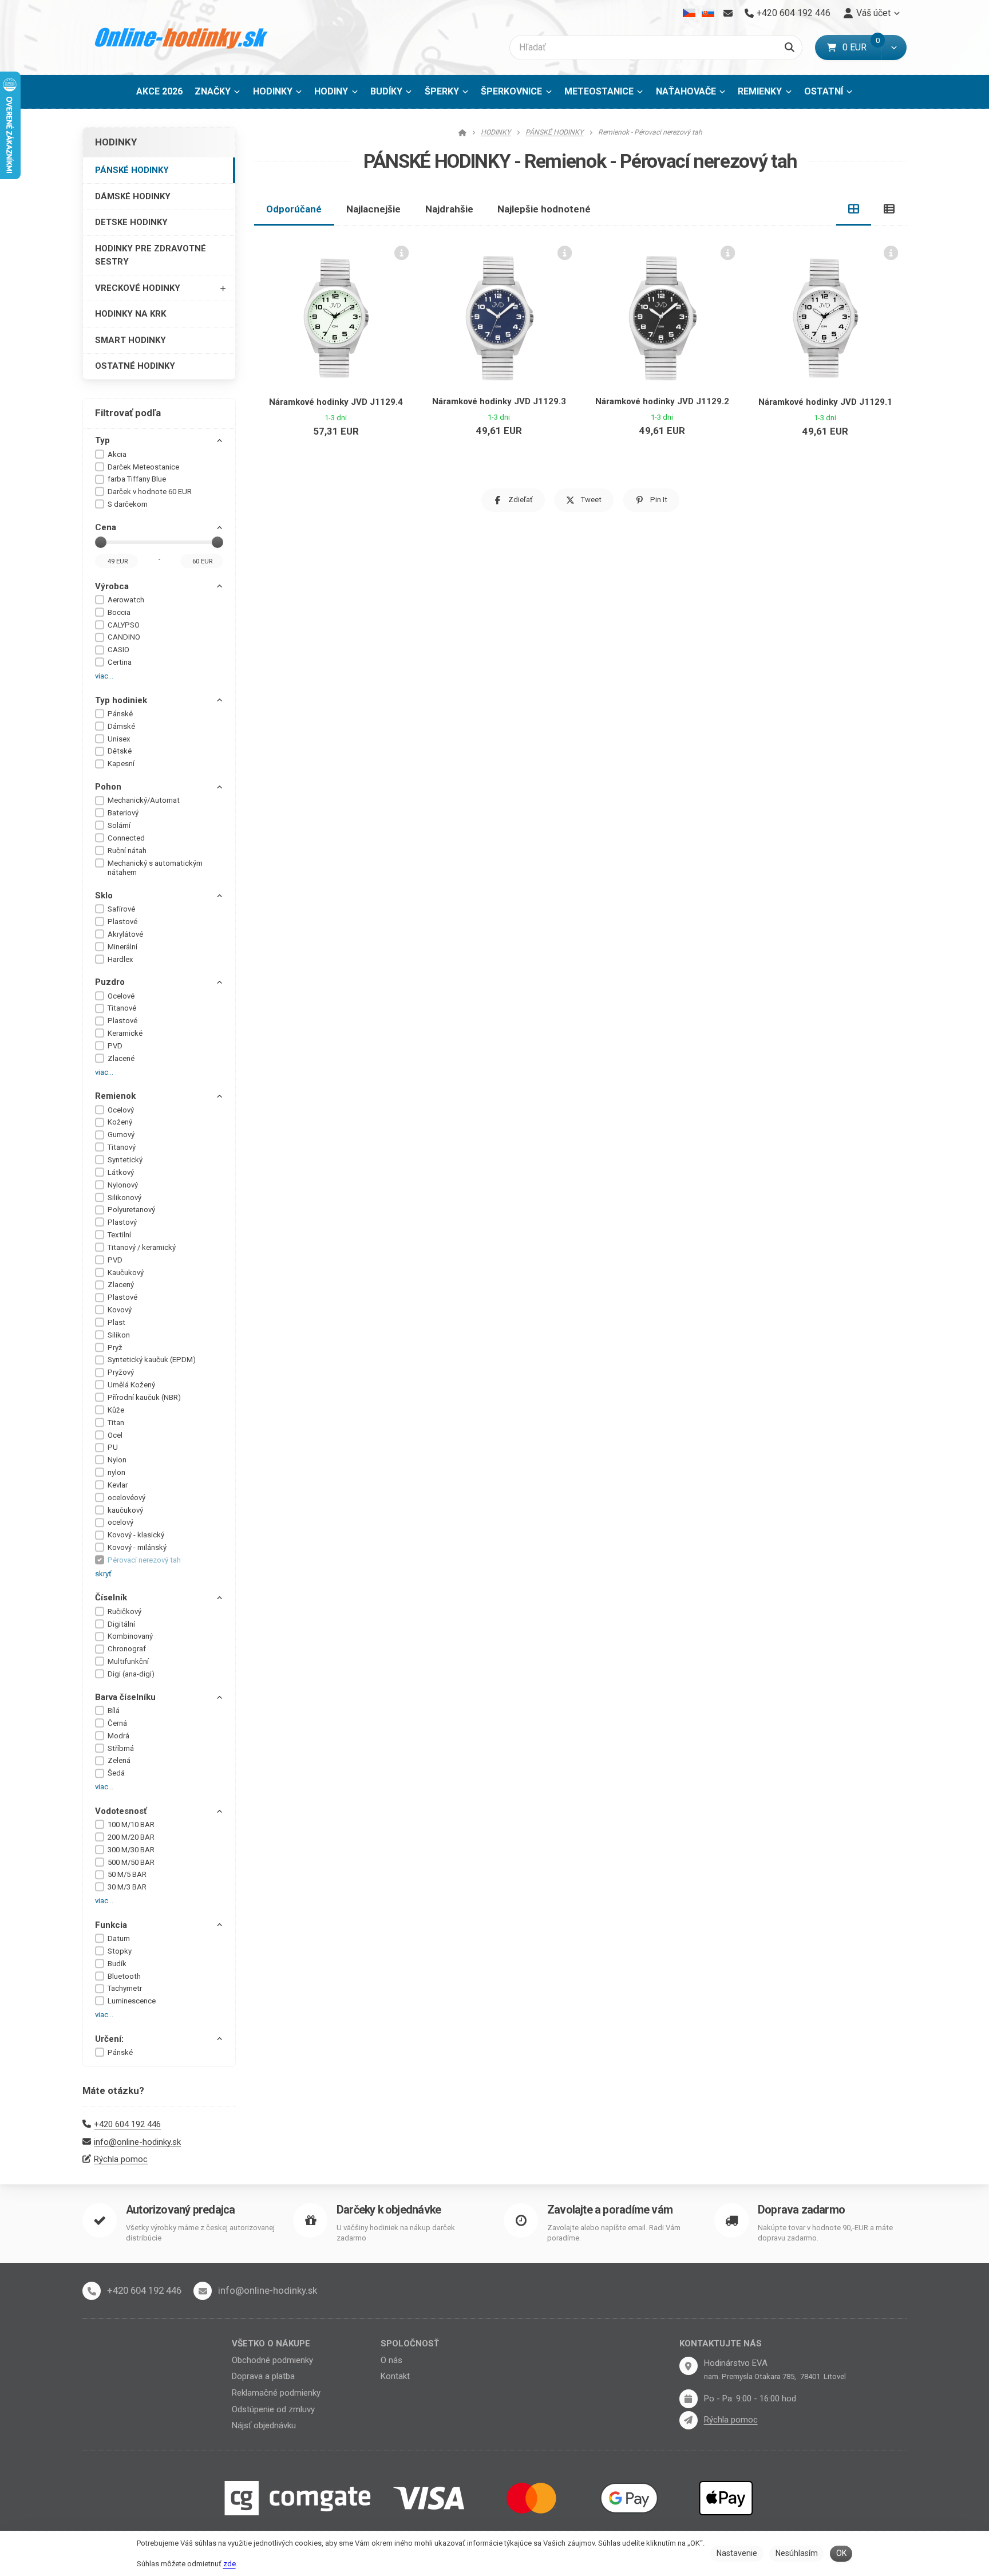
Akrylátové (125, 934)
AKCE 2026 (159, 91)
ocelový (120, 1522)
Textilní (119, 1235)
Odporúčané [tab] (294, 209)
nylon (116, 1472)
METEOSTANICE (599, 91)
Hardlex (120, 959)
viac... (104, 676)
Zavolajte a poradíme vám (610, 2210)
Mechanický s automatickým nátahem (155, 868)
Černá (117, 1723)
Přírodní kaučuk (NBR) (144, 1397)
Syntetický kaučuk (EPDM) (152, 1360)
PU (113, 1447)
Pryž (115, 1348)
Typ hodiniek (121, 700)
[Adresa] (689, 2366)
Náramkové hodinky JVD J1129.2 (662, 401)
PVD (115, 1046)
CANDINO (124, 637)
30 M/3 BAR (127, 1887)
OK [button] (841, 2553)
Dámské (121, 726)
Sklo (104, 896)
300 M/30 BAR (131, 1850)
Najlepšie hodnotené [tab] (544, 209)
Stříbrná (121, 1748)
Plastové (122, 922)
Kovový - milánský (137, 1547)
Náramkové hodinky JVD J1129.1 (825, 402)
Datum (119, 1938)
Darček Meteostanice (143, 467)
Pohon (108, 787)
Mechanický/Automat (144, 800)
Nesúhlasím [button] (797, 2553)
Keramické (125, 1033)
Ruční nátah (127, 851)
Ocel (115, 1435)
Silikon (119, 1335)
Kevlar (118, 1485)
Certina (120, 662)
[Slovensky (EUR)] (708, 13)
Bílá (114, 1711)
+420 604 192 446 (127, 2124)
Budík (117, 1964)
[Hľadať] (790, 48)
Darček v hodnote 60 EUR (150, 492)
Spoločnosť (410, 2344)
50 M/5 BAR (127, 1874)
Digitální (121, 1624)
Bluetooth (124, 1976)
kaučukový (125, 1510)
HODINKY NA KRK (130, 314)
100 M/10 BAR (131, 1824)
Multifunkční (128, 1661)
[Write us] (689, 2420)
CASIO (118, 650)
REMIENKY (760, 91)
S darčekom (128, 504)
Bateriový (123, 813)
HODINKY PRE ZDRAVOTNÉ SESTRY (151, 255)
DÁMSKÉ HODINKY (133, 196)
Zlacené (121, 1058)
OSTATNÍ (824, 91)
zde (230, 2564)
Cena (106, 527)
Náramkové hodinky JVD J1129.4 (336, 402)
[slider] (101, 542)
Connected (126, 838)
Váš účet (873, 13)
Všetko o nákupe (271, 2344)
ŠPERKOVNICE (511, 91)
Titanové (122, 1008)
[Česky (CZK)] (689, 13)
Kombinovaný (130, 1636)
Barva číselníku (125, 1697)
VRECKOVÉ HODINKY (138, 288)
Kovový (120, 1310)
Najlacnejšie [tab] (373, 209)
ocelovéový (126, 1498)
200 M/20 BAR (131, 1837)
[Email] (728, 13)
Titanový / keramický (142, 1247)
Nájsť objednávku (264, 2425)
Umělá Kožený (131, 1385)
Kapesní (121, 764)
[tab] (854, 209)
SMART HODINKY (130, 340)
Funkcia (111, 1925)
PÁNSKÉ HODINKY (132, 170)
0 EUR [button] (862, 47)
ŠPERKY (442, 91)
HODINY (331, 91)
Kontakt (395, 2376)
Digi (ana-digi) (131, 1674)
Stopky (120, 1951)
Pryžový (121, 1372)
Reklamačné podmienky (276, 2393)
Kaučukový (126, 1273)
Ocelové (121, 996)
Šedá (116, 1773)
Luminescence (132, 2001)
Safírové (121, 909)
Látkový (121, 1172)
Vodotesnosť (121, 1811)
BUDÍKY (386, 91)
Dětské (120, 751)
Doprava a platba (263, 2376)
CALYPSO (124, 625)
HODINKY (273, 91)
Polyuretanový (131, 1210)
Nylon (117, 1460)
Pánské (120, 714)
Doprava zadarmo (801, 2210)
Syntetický (125, 1160)
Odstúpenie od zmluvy (273, 2409)
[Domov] (182, 38)
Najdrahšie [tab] (449, 209)
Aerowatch (126, 600)
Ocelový (121, 1110)
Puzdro (110, 982)
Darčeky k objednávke (389, 2210)
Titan (116, 1423)
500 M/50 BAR (131, 1862)
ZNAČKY (213, 91)
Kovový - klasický (136, 1535)
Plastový (122, 1222)
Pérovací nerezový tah (144, 1560)
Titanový (122, 1147)
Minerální (122, 947)
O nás (391, 2360)
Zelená (119, 1760)
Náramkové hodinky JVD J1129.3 (499, 401)
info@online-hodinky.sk (137, 2142)
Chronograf (127, 1649)
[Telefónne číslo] (92, 2291)
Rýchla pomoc (121, 2159)
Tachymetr (125, 1988)
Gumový (121, 1135)
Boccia (119, 612)
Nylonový (123, 1185)
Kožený (120, 1122)
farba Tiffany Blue (137, 479)
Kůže (116, 1410)
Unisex (119, 739)
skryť (103, 1574)
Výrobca (112, 586)
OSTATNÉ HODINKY (135, 366)
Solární (119, 825)
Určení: (109, 2039)
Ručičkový (124, 1612)
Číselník (111, 1597)
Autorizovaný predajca (180, 2210)
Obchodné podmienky (272, 2360)
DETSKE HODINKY (131, 222)
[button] (894, 48)
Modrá (118, 1736)
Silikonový (124, 1198)
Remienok (115, 1096)
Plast (116, 1322)
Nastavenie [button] (737, 2553)
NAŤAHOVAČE (686, 91)
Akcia (117, 454)
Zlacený (121, 1285)
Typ (102, 440)
